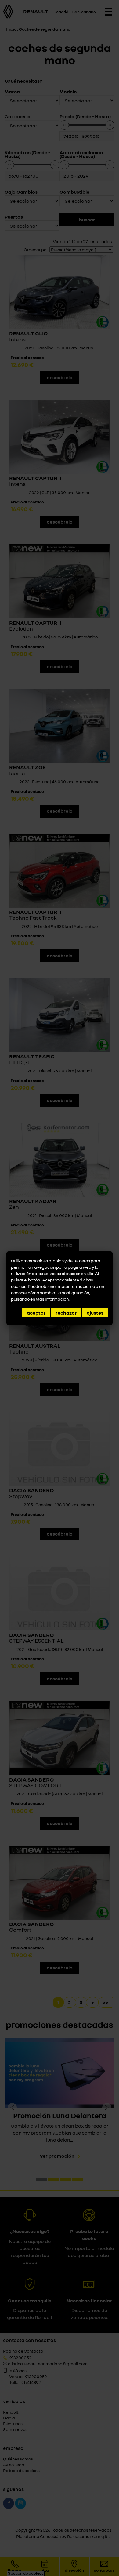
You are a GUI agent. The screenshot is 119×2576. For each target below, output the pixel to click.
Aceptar (36, 1313)
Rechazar (66, 1313)
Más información (52, 1299)
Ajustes (95, 1313)
